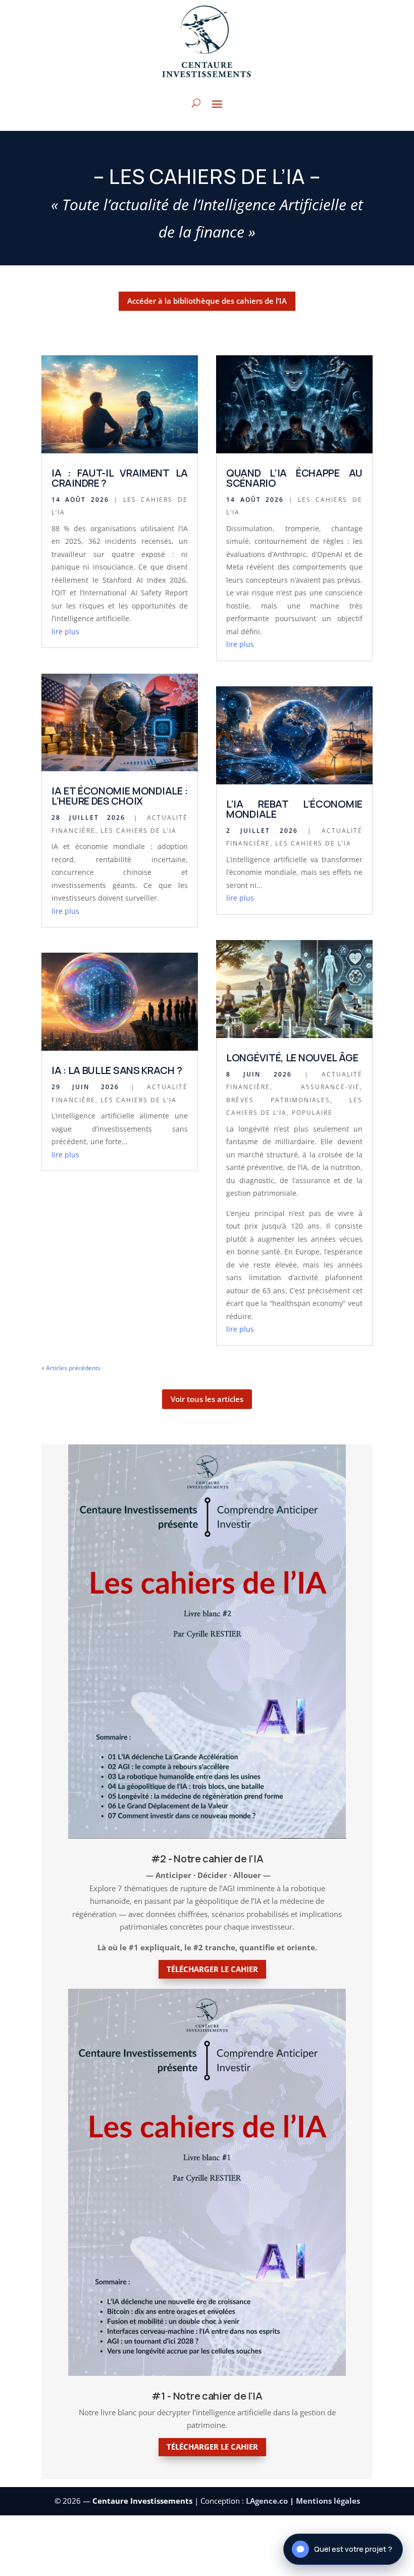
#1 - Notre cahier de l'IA (207, 2396)
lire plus (65, 631)
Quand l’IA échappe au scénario (294, 478)
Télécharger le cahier (212, 1969)
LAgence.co (268, 2501)
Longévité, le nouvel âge (292, 1058)
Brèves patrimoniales (278, 1100)
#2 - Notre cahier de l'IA (207, 1859)
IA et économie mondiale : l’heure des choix (120, 796)
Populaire (312, 1113)
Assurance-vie (330, 1087)
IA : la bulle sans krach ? (117, 1070)
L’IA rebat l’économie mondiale (294, 809)
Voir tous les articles (207, 1399)
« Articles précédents (71, 1368)
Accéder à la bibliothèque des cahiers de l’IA (207, 301)
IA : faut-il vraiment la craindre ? (120, 478)
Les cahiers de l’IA (139, 831)
